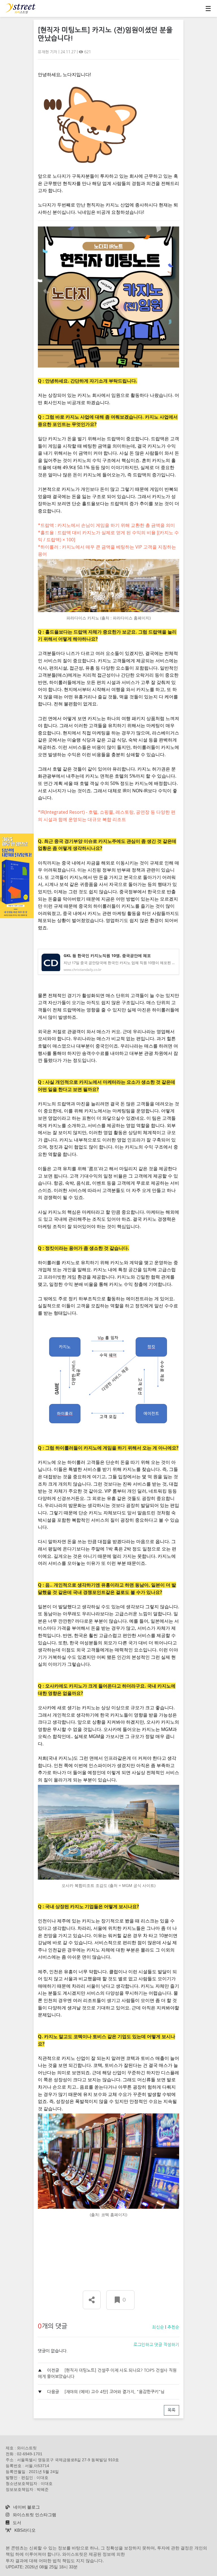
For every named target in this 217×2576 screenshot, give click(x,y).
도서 (16, 2523)
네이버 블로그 (26, 2507)
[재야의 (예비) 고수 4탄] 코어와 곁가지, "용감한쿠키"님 (114, 2392)
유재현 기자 (48, 52)
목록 (172, 2410)
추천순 (173, 2327)
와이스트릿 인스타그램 (34, 2515)
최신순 (158, 2327)
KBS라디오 (24, 2530)
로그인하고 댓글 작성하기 (156, 2345)
